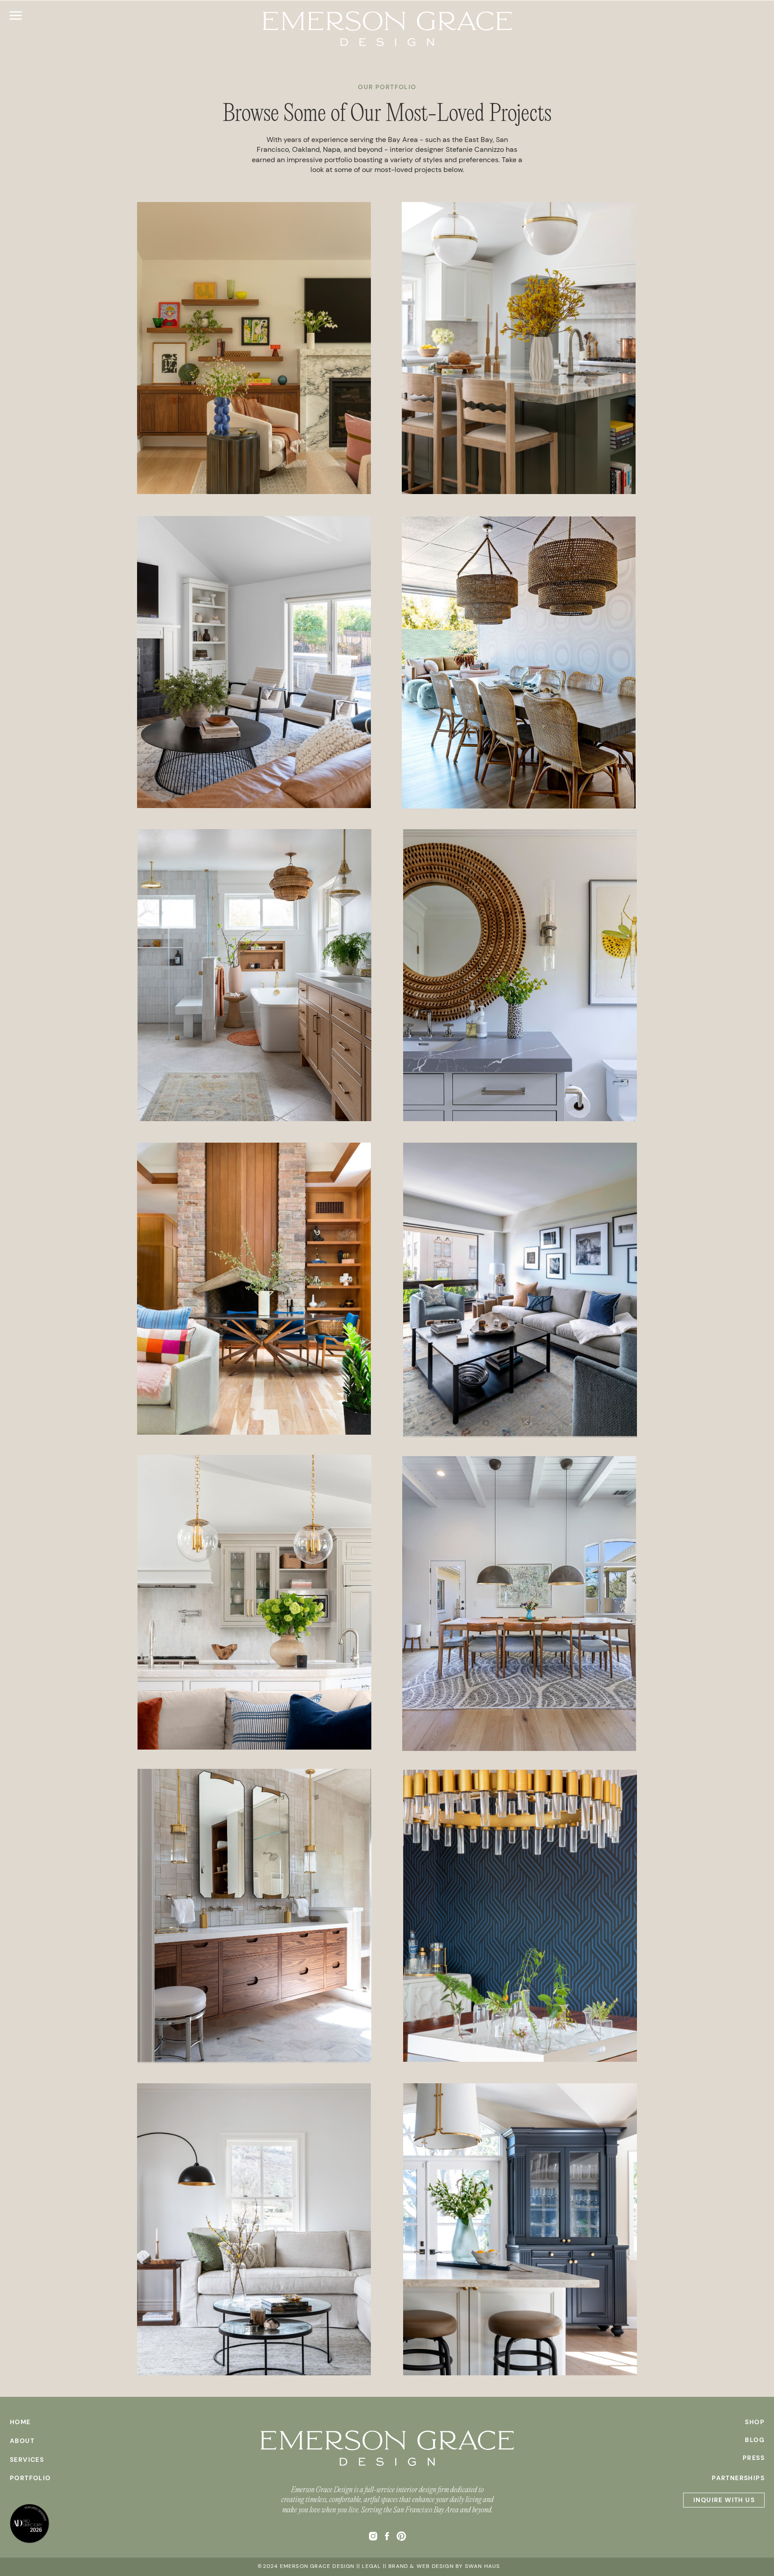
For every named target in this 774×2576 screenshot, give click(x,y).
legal (371, 2566)
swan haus (483, 2566)
